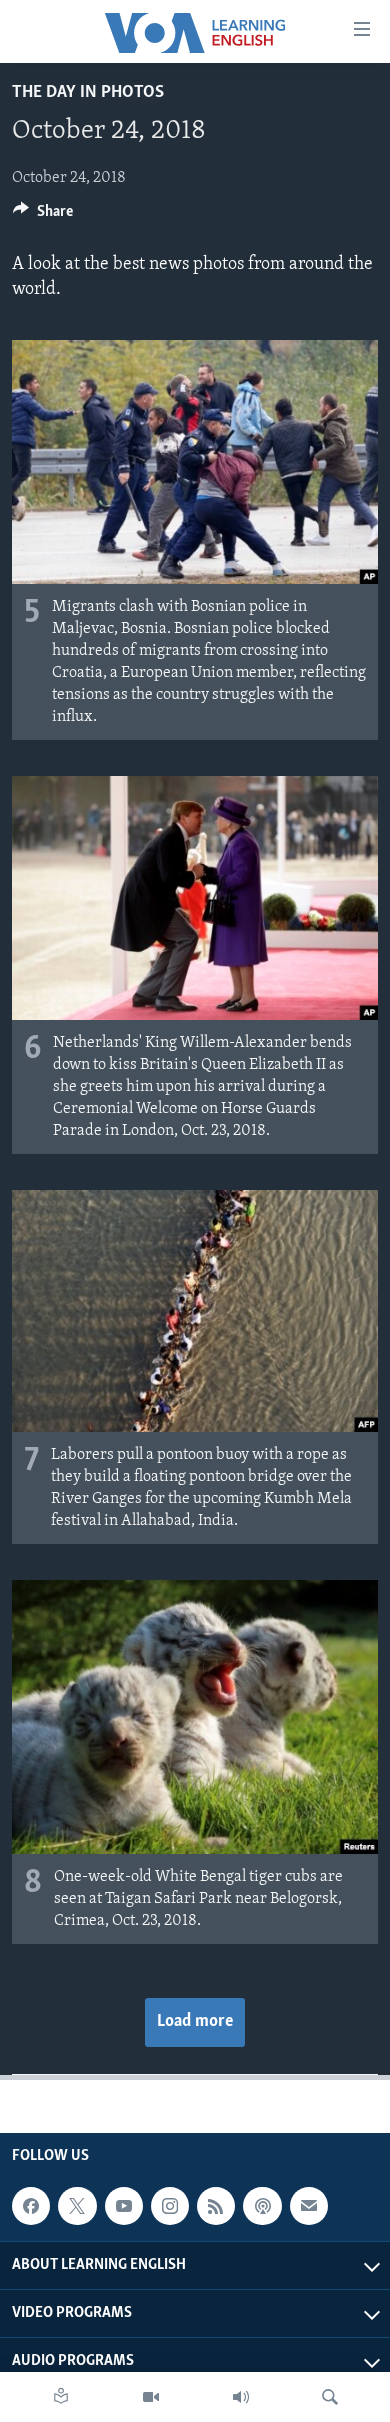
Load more (195, 2022)
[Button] (43, 216)
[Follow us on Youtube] (124, 2206)
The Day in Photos (88, 93)
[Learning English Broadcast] (241, 2397)
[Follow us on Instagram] (170, 2206)
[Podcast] (262, 2206)
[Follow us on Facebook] (31, 2206)
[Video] (151, 2397)
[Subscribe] (309, 2206)
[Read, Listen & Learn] (61, 2397)
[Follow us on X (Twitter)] (77, 2206)
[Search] (330, 2397)
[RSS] (216, 2206)
